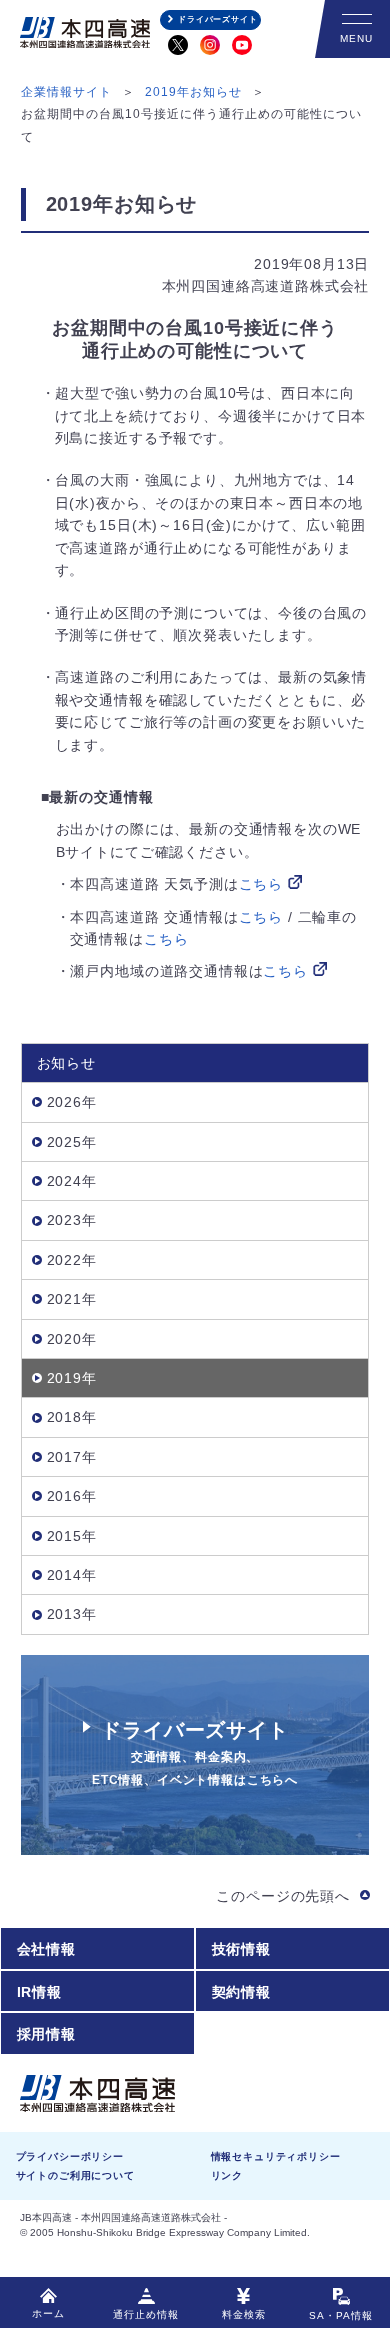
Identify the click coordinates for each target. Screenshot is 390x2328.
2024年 (72, 1181)
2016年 (72, 1496)
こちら (261, 884)
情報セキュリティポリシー (276, 2156)
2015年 (72, 1536)
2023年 (72, 1220)
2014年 (72, 1575)
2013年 (72, 1614)
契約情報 (241, 1992)
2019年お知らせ (193, 92)
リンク (227, 2175)
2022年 (72, 1260)
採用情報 (46, 2034)
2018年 (72, 1417)
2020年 (72, 1339)
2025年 (72, 1142)
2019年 (72, 1378)
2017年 (72, 1457)
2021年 (72, 1299)
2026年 (72, 1102)
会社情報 (46, 1949)
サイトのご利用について (75, 2175)
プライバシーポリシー (70, 2156)
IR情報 (39, 1992)
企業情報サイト (66, 92)
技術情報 (241, 1949)
